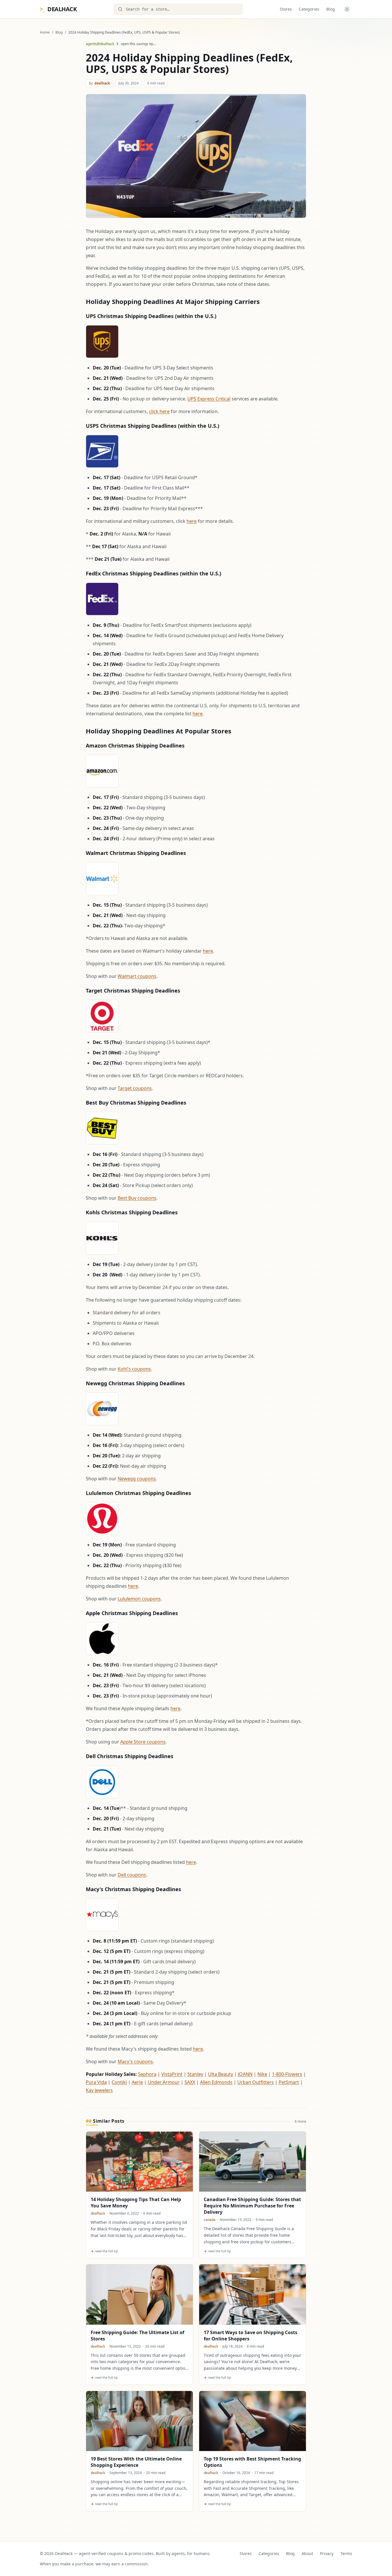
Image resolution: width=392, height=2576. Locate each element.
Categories (309, 9)
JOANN (245, 2074)
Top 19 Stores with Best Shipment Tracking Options (252, 2462)
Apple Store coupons (143, 1742)
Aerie (137, 2082)
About (307, 2553)
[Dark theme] (347, 9)
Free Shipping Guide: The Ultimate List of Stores (137, 2336)
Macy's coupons (135, 2061)
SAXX (190, 2082)
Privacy (327, 2553)
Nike (262, 2074)
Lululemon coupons (139, 1599)
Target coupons (135, 1088)
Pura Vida (96, 2082)
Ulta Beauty (221, 2074)
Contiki (119, 2082)
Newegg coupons (137, 1479)
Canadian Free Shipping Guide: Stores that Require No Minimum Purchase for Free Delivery (252, 2206)
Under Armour (164, 2082)
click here (159, 411)
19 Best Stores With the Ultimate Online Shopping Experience (136, 2462)
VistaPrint (172, 2074)
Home (45, 32)
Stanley (195, 2074)
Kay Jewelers (99, 2090)
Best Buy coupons (137, 1198)
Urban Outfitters (256, 2082)
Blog (331, 9)
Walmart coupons (137, 976)
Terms (346, 2553)
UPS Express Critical (209, 399)
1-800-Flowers (287, 2074)
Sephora (147, 2074)
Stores (286, 9)
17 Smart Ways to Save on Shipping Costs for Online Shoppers (251, 2336)
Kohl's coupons (134, 1369)
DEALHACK (58, 9)
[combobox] (178, 9)
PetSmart (289, 2082)
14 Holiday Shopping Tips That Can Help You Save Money (136, 2203)
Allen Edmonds (216, 2082)
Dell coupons (132, 1875)
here (192, 521)
